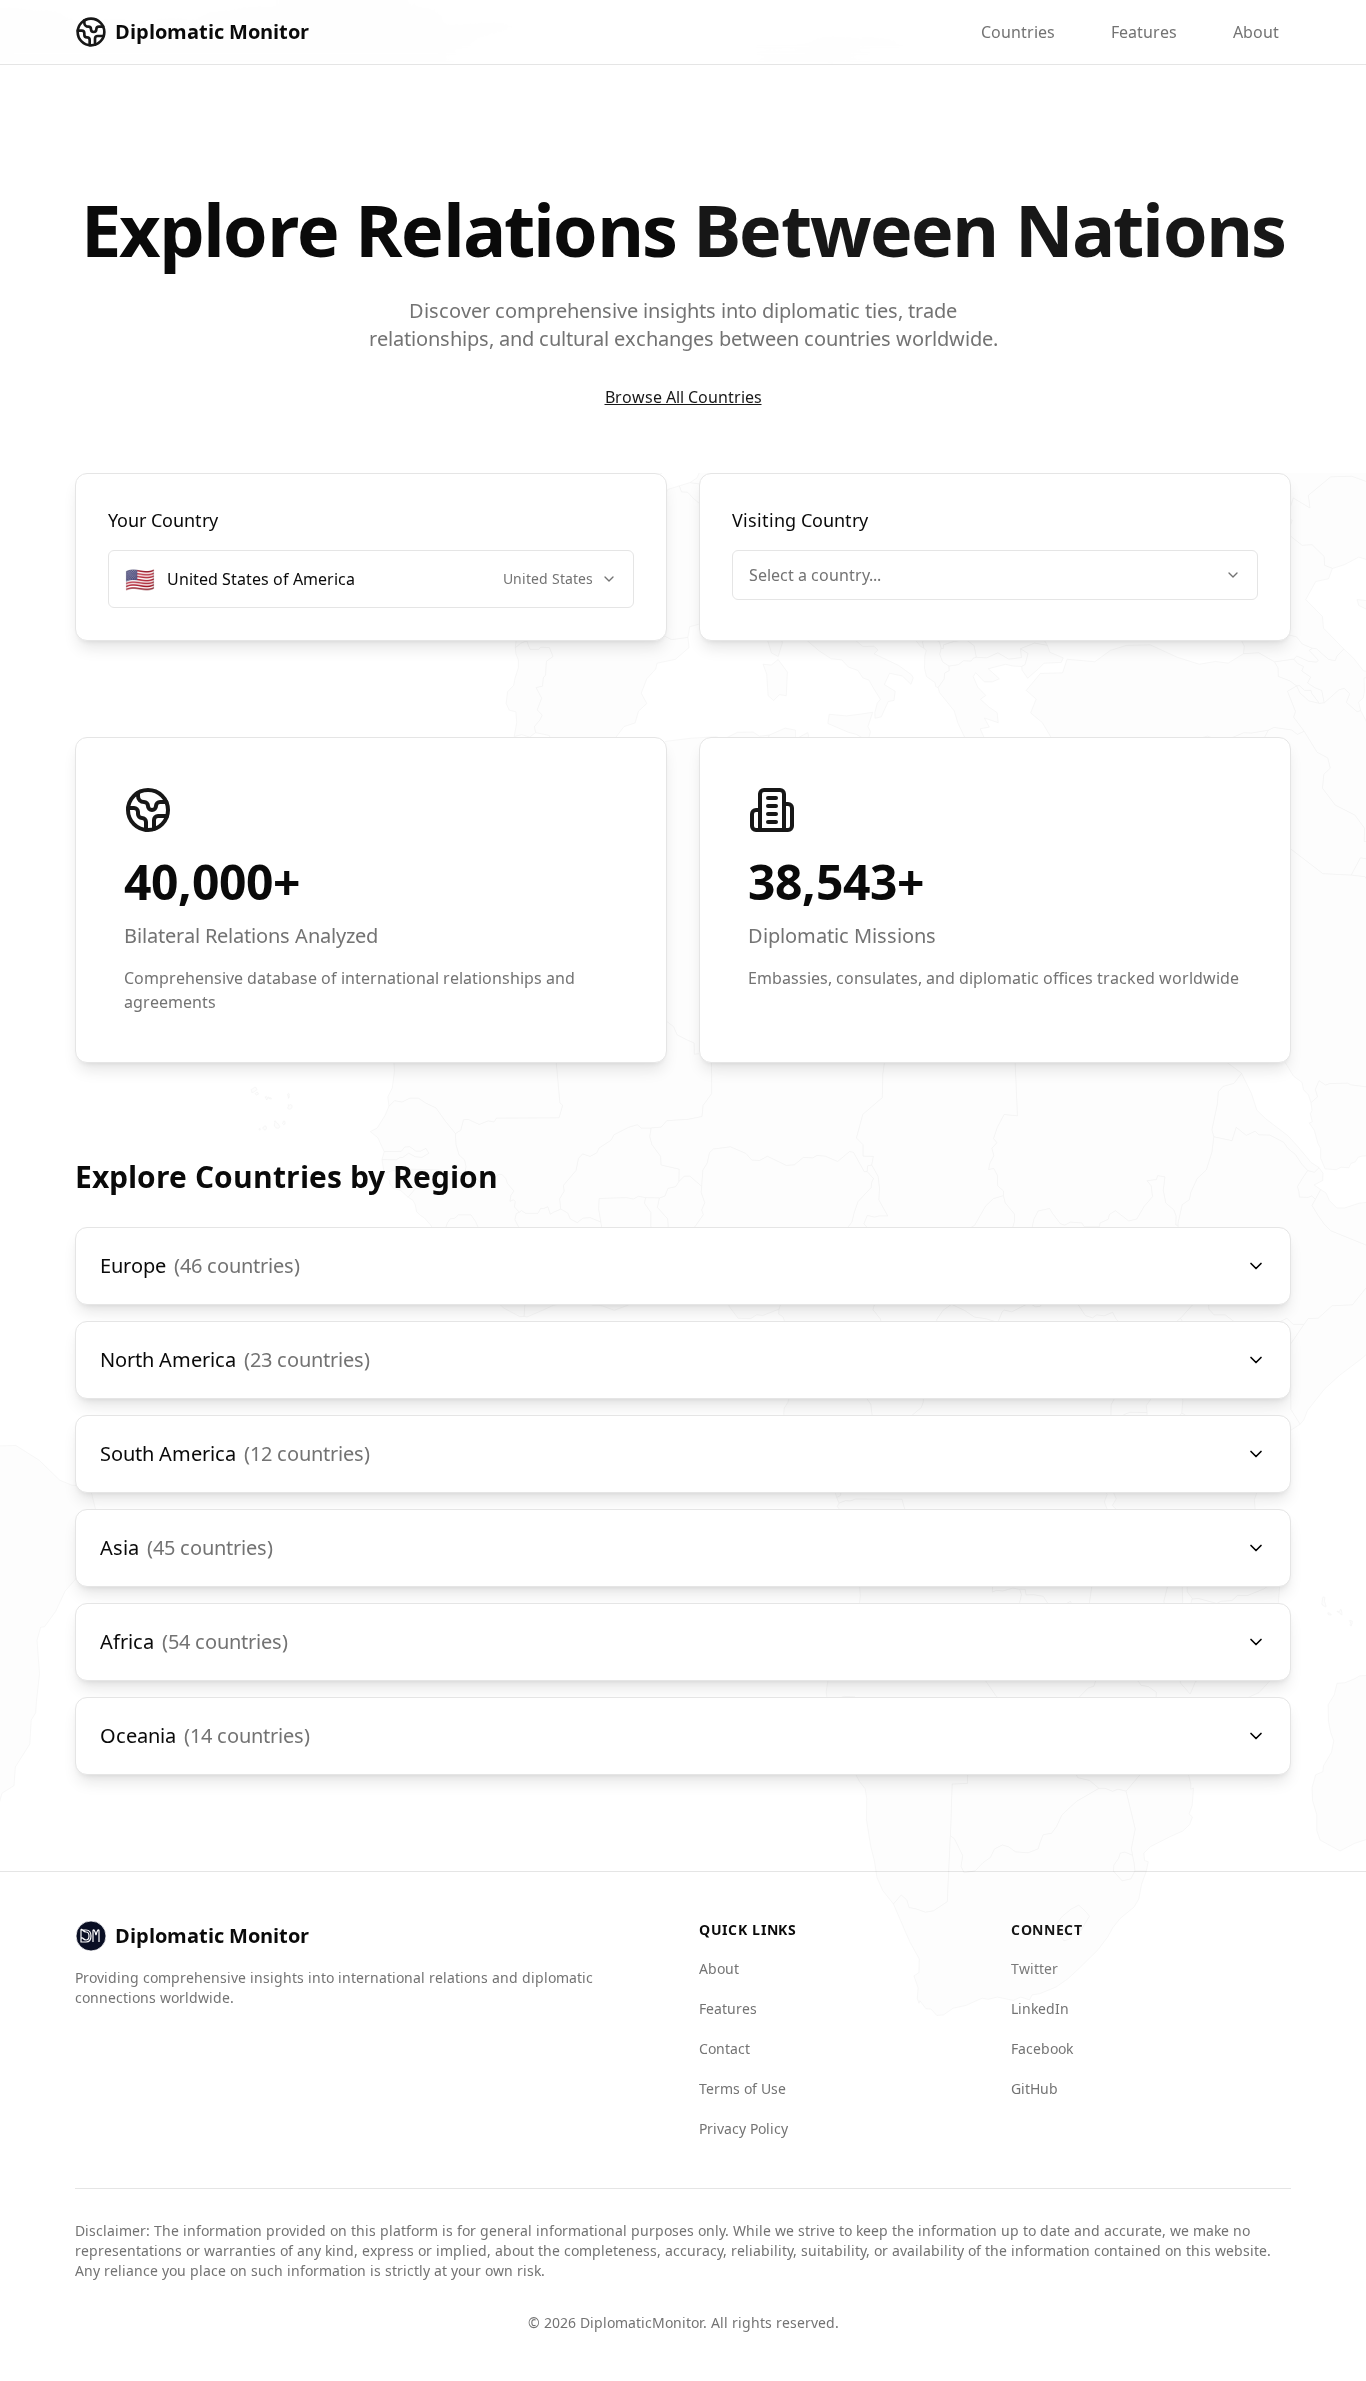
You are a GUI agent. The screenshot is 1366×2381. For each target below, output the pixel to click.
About (1256, 32)
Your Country (163, 520)
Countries (1018, 32)
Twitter (1034, 1968)
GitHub (1034, 2088)
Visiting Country (800, 520)
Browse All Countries (683, 397)
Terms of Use (742, 2088)
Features (1144, 32)
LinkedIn (1040, 2008)
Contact (724, 2048)
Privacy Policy (743, 2128)
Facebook (1042, 2048)
